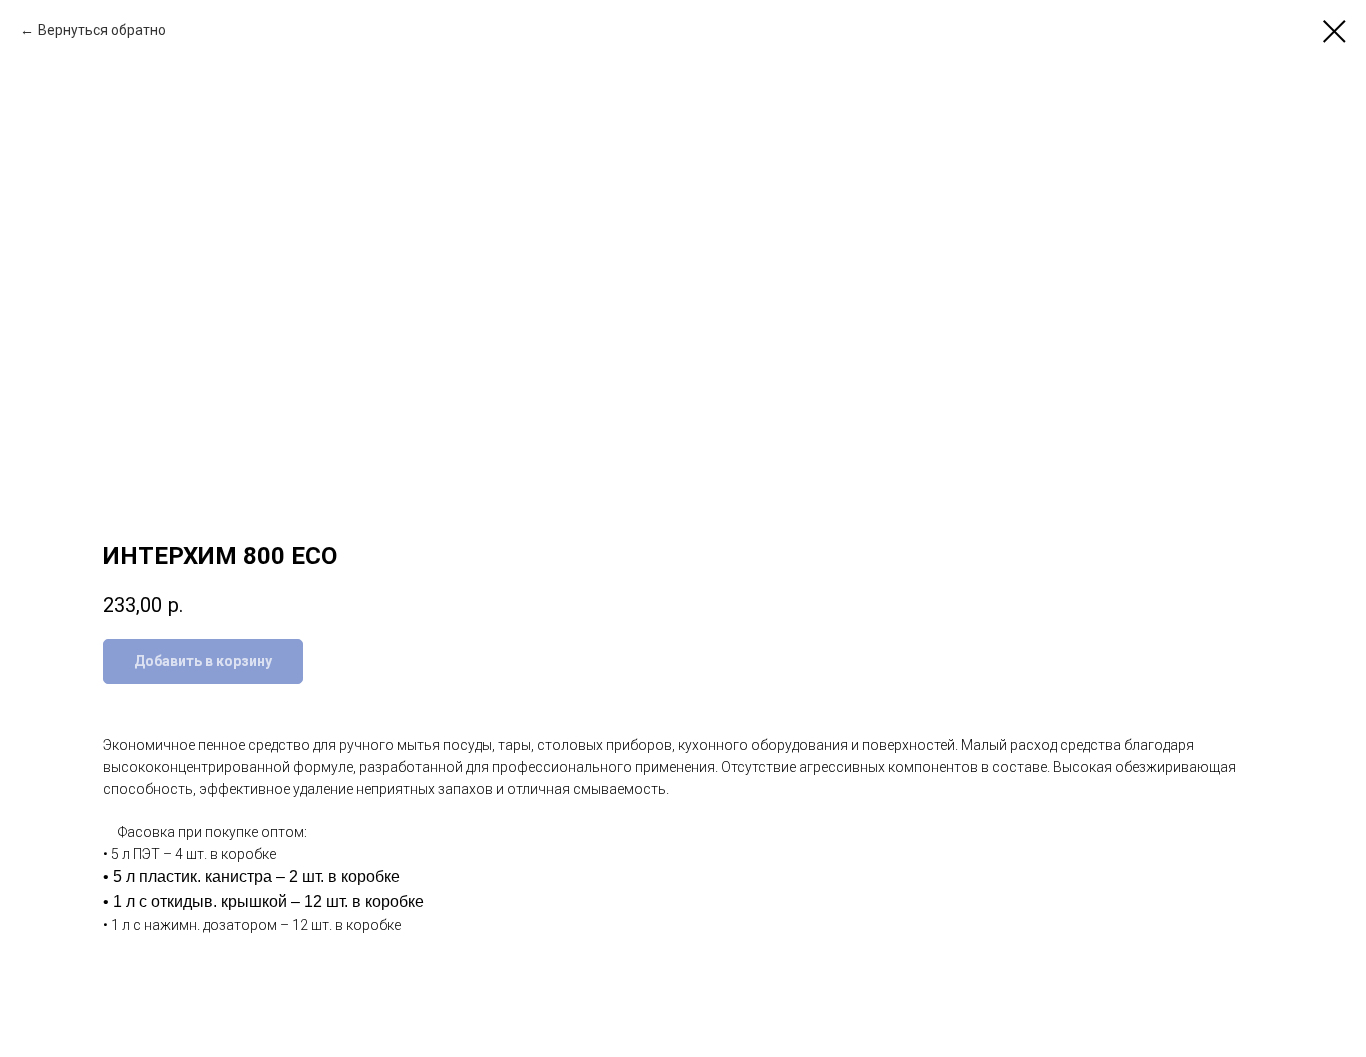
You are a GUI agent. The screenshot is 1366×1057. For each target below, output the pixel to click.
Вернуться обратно (102, 30)
